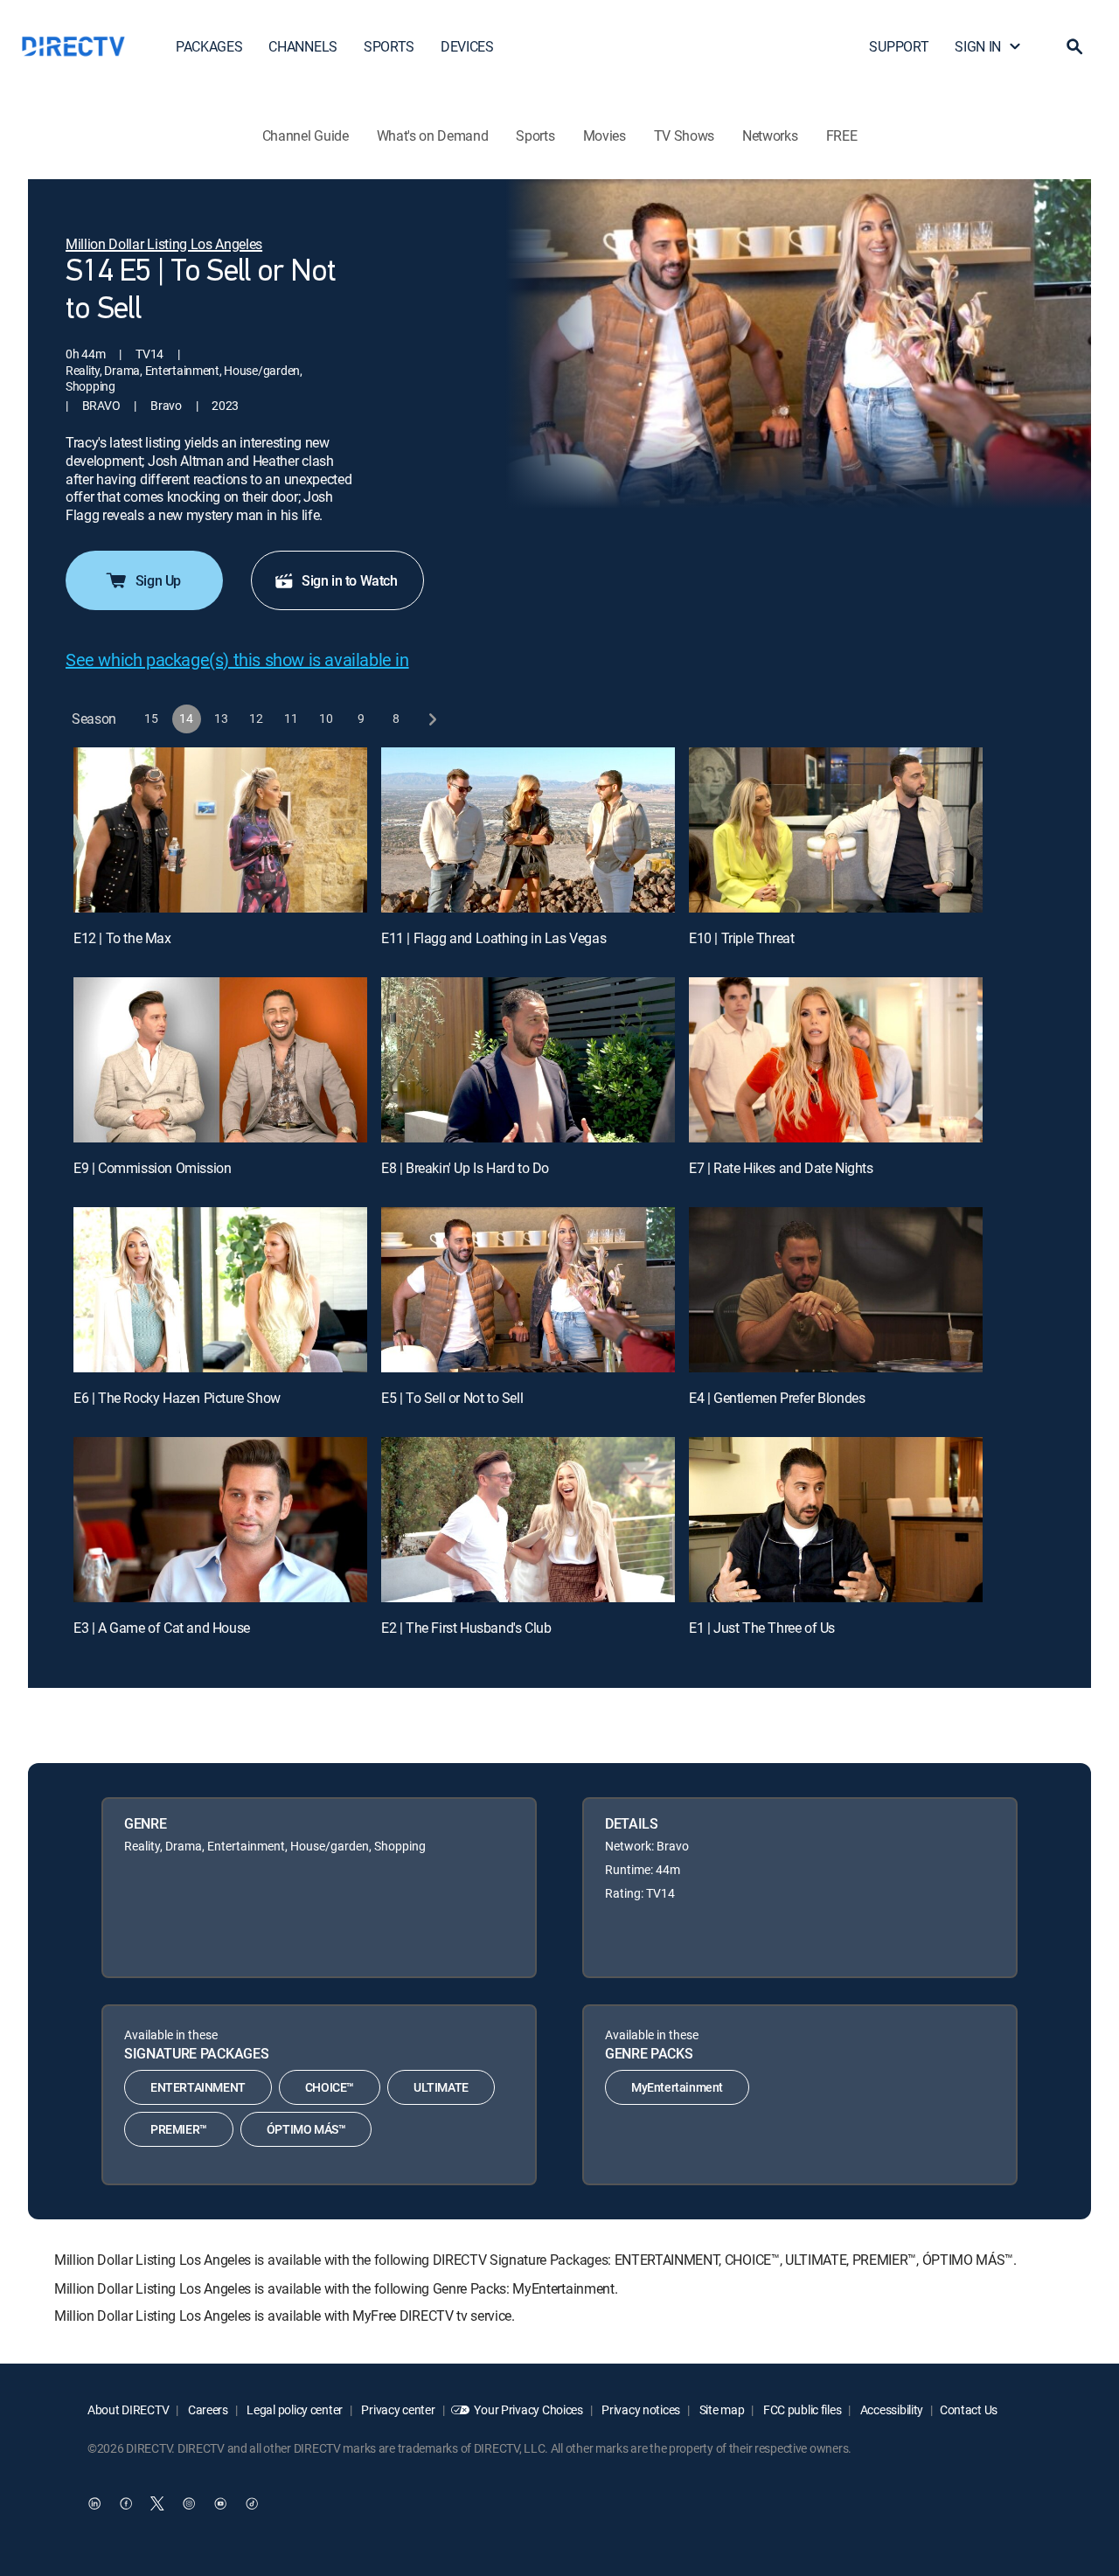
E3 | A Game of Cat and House (162, 1628)
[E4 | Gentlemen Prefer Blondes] (836, 1290)
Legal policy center (294, 2409)
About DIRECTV (128, 2409)
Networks (770, 135)
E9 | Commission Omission (152, 1168)
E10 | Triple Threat (741, 938)
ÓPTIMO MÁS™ (306, 2129)
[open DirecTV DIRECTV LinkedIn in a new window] (94, 2503)
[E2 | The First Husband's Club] (528, 1520)
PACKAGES (209, 46)
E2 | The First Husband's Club (466, 1628)
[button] (1074, 46)
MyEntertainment (677, 2087)
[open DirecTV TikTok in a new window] (252, 2503)
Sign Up (158, 580)
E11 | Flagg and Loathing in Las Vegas (493, 938)
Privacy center (397, 2409)
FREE (842, 135)
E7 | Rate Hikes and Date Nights (781, 1168)
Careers (207, 2409)
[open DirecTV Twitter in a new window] (157, 2503)
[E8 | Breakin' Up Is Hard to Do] (528, 1060)
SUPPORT (899, 46)
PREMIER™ (179, 2129)
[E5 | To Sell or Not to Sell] (528, 1290)
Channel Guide (306, 135)
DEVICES (467, 46)
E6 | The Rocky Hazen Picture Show (177, 1398)
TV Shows (684, 135)
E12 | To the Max (122, 938)
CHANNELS (302, 46)
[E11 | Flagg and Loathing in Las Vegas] (528, 830)
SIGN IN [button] (978, 46)
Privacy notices (640, 2409)
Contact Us (969, 2409)
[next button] (431, 719)
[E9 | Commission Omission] (220, 1060)
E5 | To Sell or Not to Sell (452, 1398)
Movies (605, 135)
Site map (720, 2409)
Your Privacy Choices (528, 2409)
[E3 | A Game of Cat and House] (220, 1520)
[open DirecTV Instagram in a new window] (189, 2503)
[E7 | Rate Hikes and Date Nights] (836, 1060)
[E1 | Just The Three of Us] (836, 1520)
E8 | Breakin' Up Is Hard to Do (465, 1168)
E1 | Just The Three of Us (762, 1628)
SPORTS (389, 46)
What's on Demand (433, 135)
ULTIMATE (441, 2087)
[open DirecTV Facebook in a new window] (126, 2503)
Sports (535, 135)
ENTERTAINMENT (198, 2087)
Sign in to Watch (350, 580)
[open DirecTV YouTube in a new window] (220, 2503)
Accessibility (890, 2409)
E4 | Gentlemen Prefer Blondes (777, 1398)
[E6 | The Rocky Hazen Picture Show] (220, 1290)
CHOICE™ (330, 2087)
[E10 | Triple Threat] (836, 830)
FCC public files (801, 2409)
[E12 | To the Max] (220, 830)
